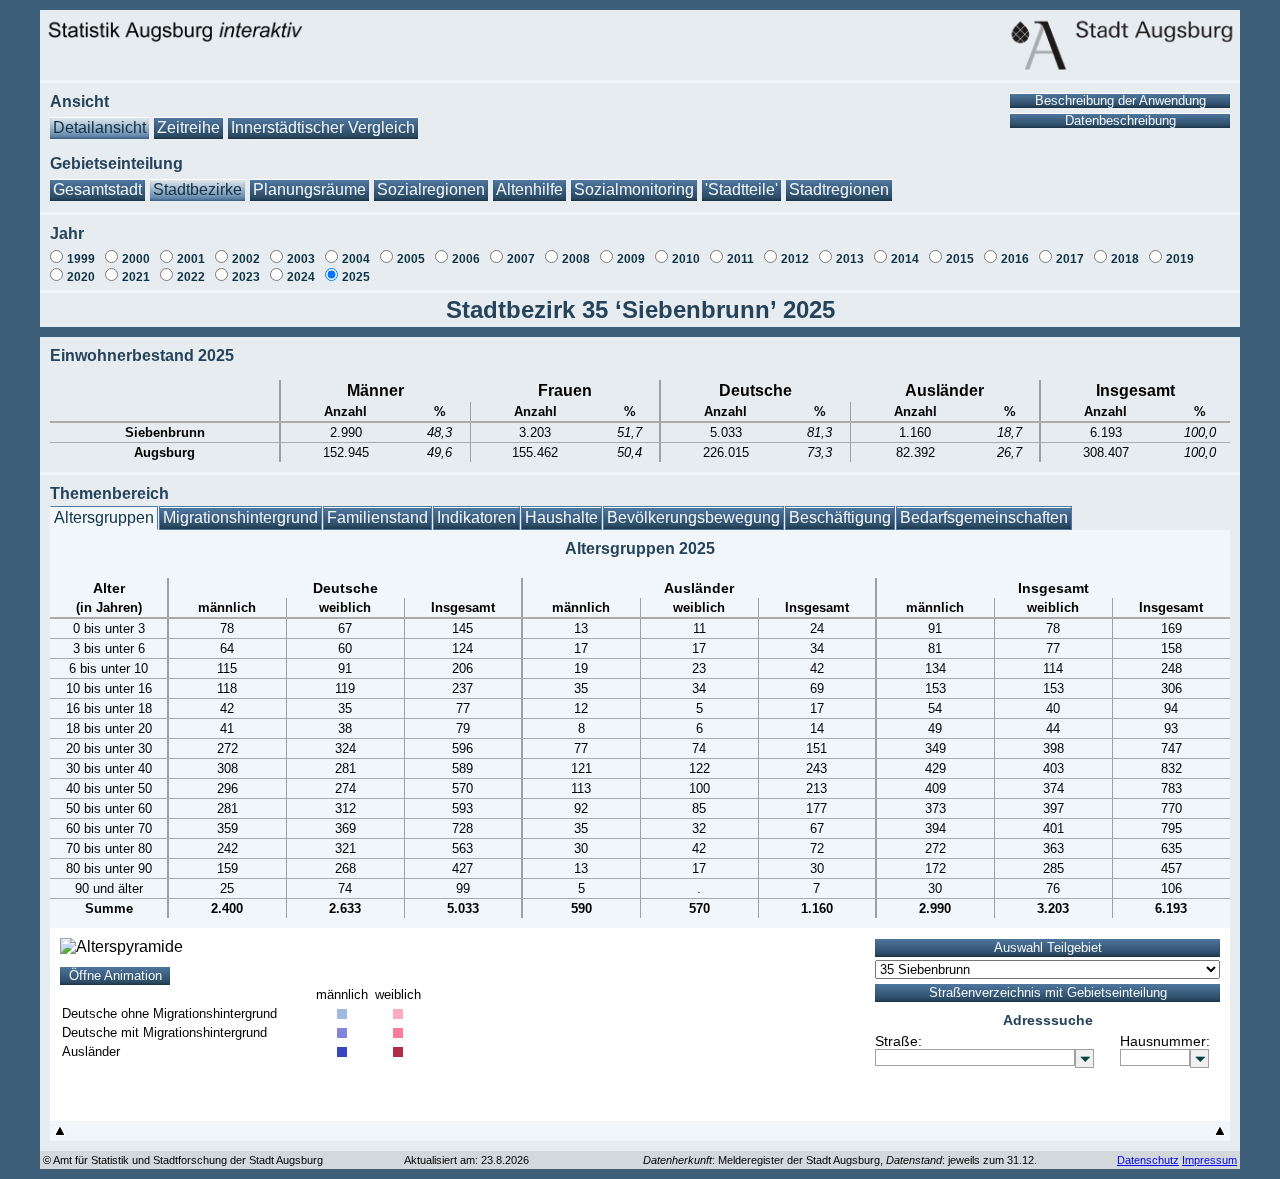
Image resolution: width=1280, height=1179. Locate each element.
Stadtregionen (839, 189)
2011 (740, 259)
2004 (356, 259)
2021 (136, 277)
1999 (81, 259)
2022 (191, 277)
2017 (1070, 259)
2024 (301, 277)
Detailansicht (99, 127)
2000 (136, 259)
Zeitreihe (188, 127)
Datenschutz (1148, 1160)
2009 (631, 259)
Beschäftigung (840, 517)
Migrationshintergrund (240, 517)
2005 (411, 259)
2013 (850, 259)
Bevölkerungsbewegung (693, 517)
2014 (905, 259)
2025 (356, 277)
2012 (795, 259)
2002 (246, 259)
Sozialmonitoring (634, 189)
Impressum (1209, 1160)
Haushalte (561, 517)
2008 (576, 259)
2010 (686, 259)
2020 (81, 277)
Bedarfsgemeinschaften (984, 517)
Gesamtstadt (97, 189)
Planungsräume (309, 189)
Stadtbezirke (197, 189)
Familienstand (377, 517)
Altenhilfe (529, 189)
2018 (1125, 259)
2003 (301, 259)
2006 (466, 259)
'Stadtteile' (741, 189)
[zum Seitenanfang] (60, 1135)
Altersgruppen (104, 517)
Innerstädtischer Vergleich (323, 127)
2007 (521, 259)
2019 (1180, 259)
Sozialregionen (431, 189)
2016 (1015, 259)
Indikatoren (476, 517)
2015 (960, 259)
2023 (246, 277)
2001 (191, 259)
